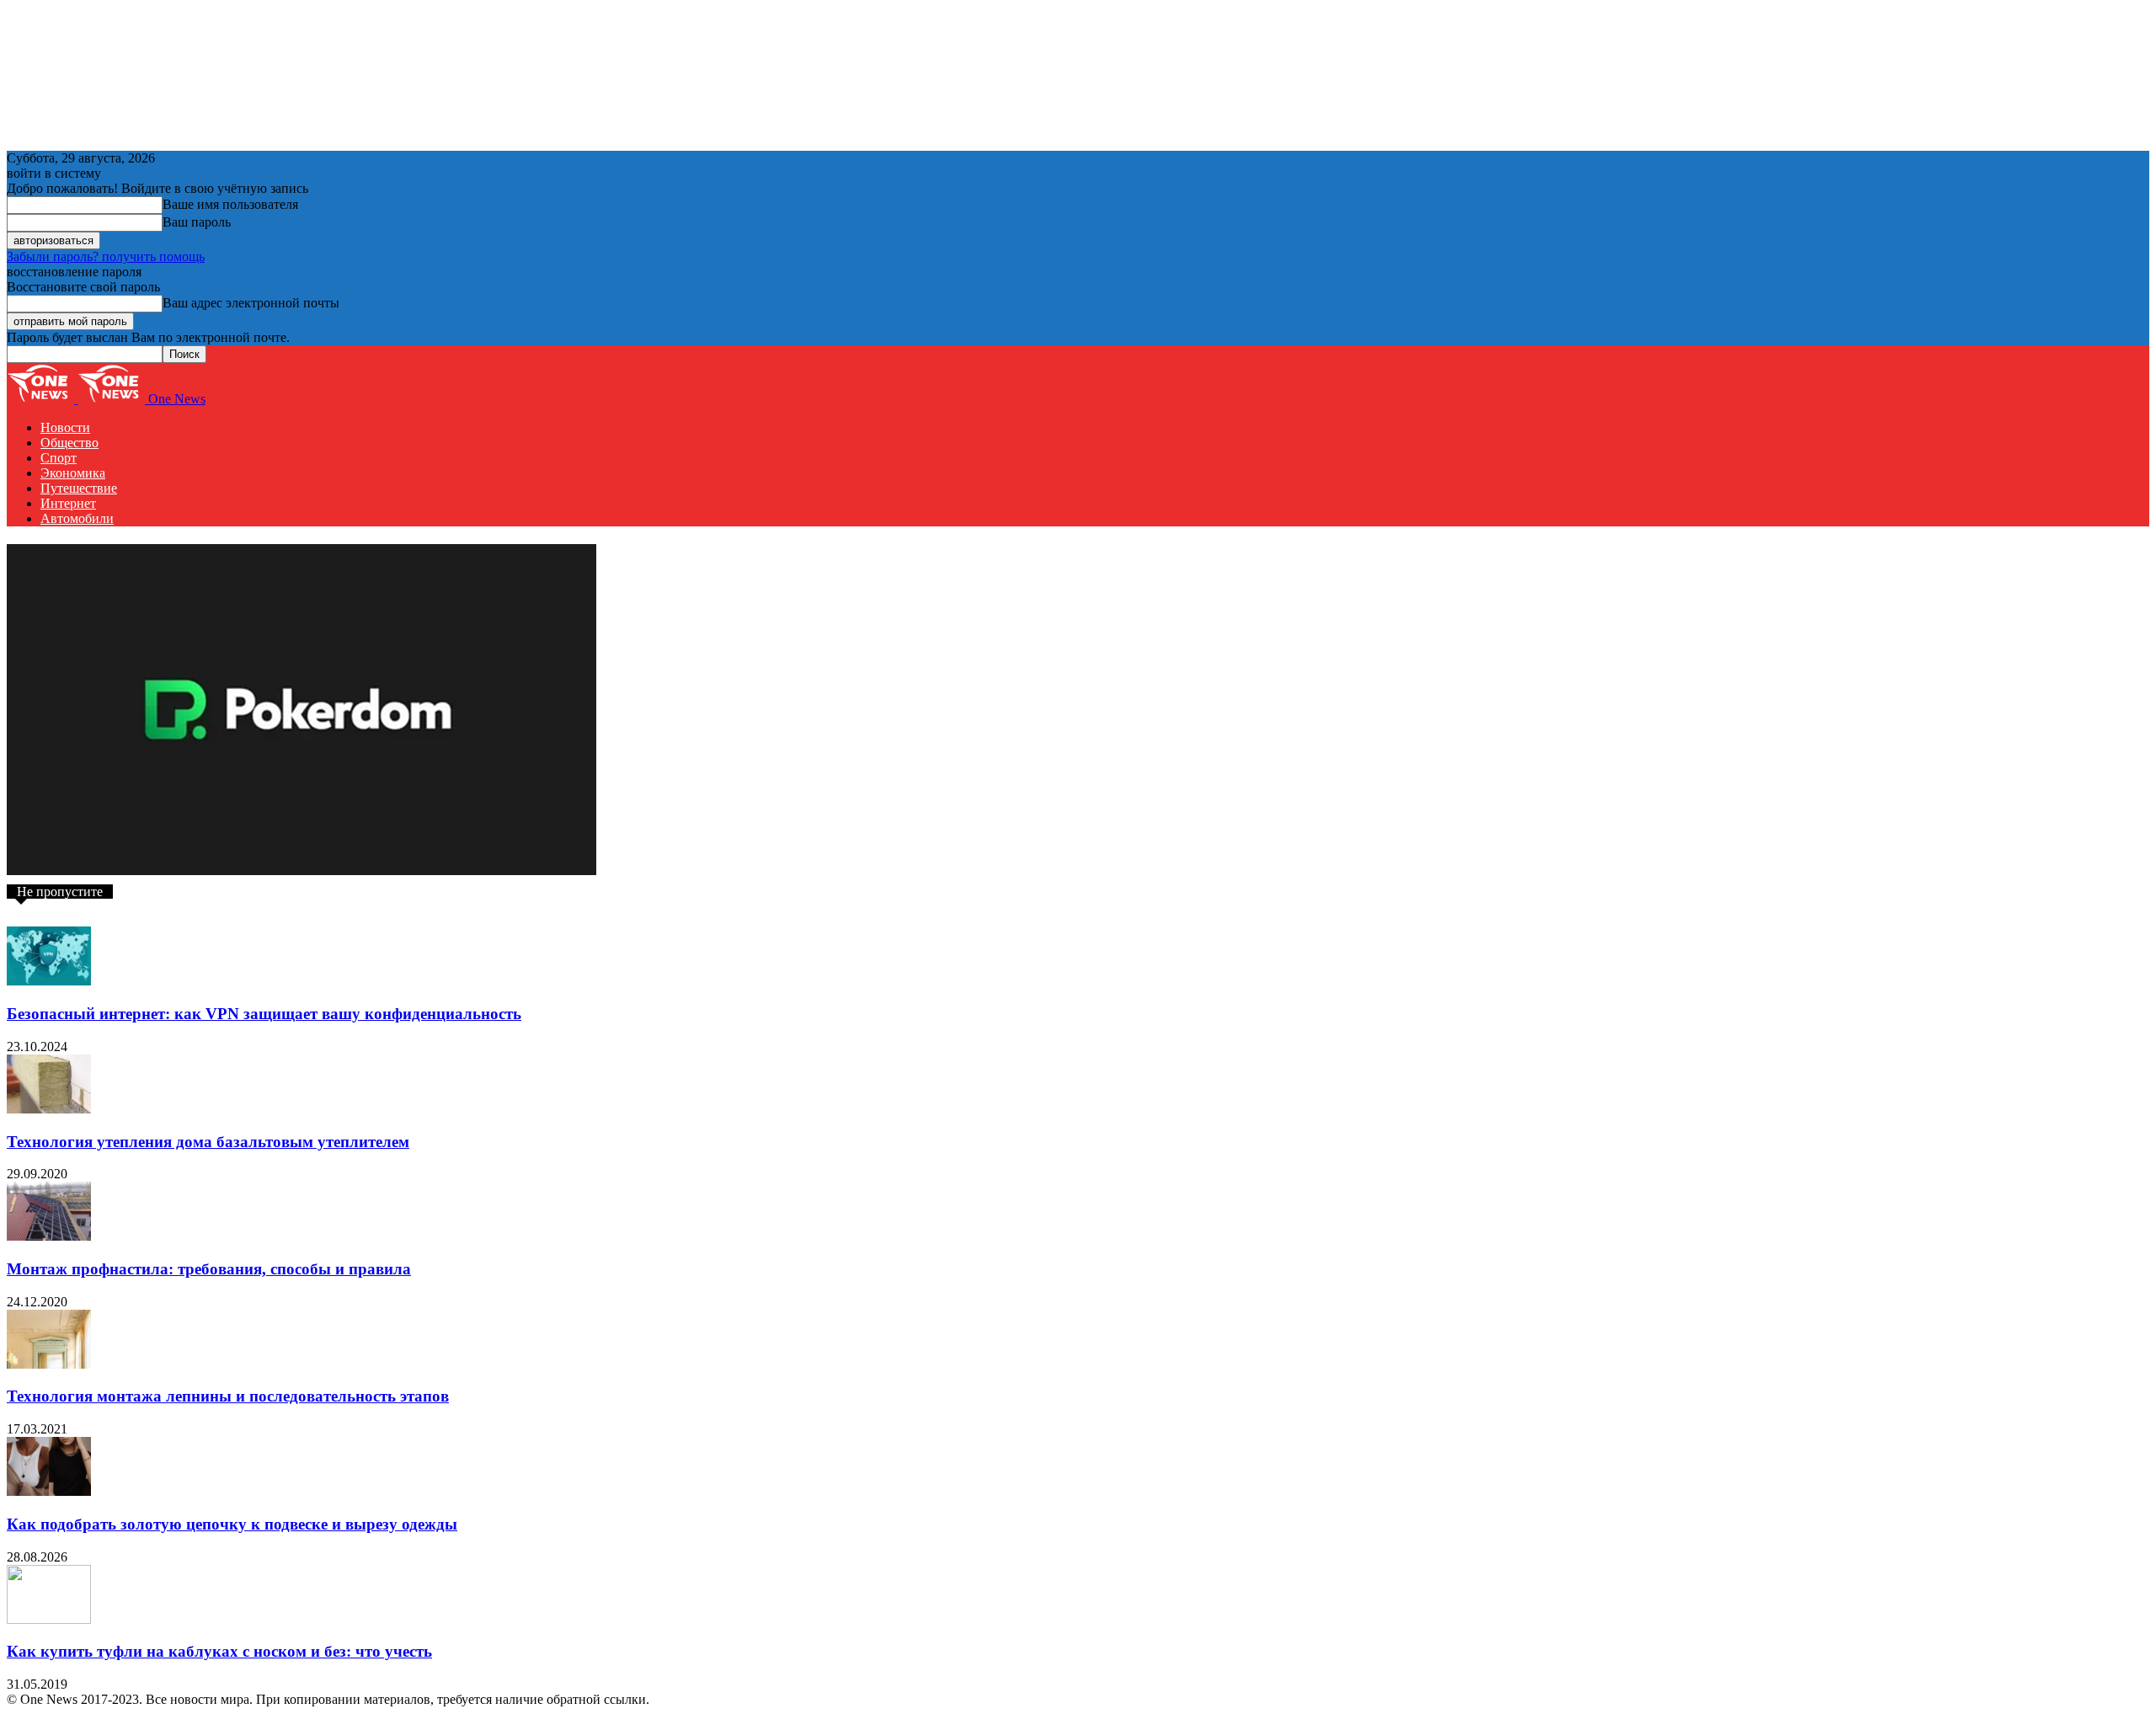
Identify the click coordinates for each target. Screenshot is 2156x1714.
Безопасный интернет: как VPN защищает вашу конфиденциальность (264, 1014)
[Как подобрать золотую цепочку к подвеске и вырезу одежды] (49, 1491)
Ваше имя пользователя (230, 204)
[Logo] (42, 399)
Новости (65, 427)
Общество (69, 443)
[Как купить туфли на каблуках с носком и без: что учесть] (49, 1619)
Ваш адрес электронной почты (251, 303)
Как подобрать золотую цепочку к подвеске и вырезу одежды (232, 1524)
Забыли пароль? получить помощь (106, 256)
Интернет (68, 503)
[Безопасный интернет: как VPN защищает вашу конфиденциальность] (49, 981)
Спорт (59, 458)
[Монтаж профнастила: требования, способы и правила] (49, 1236)
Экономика (73, 473)
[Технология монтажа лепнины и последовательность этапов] (49, 1364)
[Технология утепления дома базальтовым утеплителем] (49, 1109)
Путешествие (79, 488)
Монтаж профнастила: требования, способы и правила (209, 1269)
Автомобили (77, 518)
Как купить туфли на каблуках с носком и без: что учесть (219, 1651)
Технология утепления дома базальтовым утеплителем (208, 1142)
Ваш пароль (197, 222)
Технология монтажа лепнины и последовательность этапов (228, 1396)
